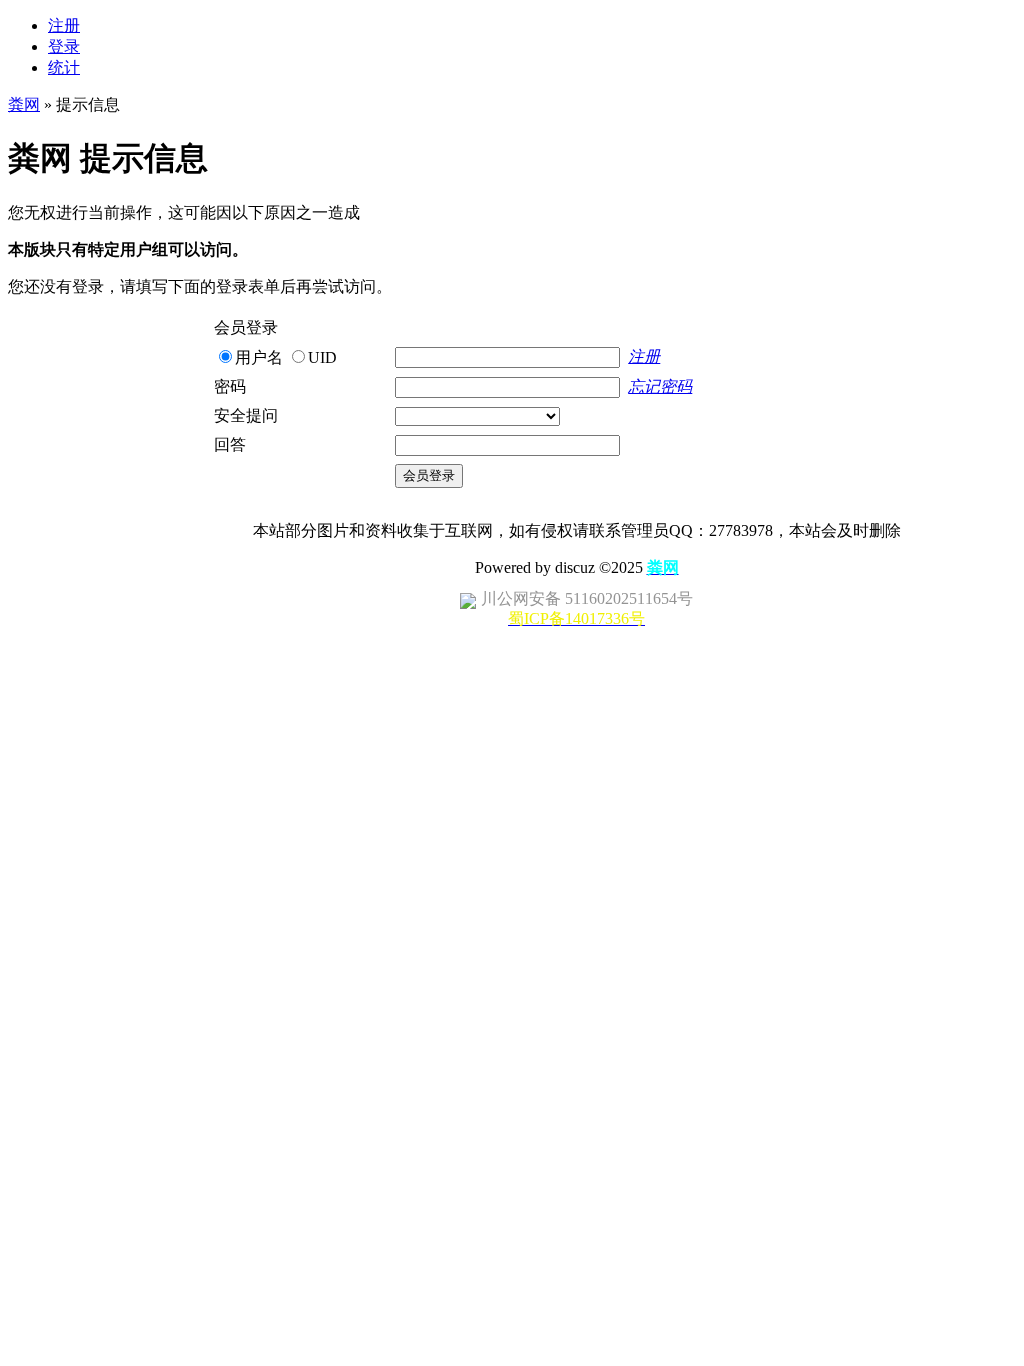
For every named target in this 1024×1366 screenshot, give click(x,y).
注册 (64, 25)
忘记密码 (660, 386)
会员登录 (429, 475)
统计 (64, 67)
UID (322, 357)
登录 (64, 46)
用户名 (259, 357)
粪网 (24, 104)
